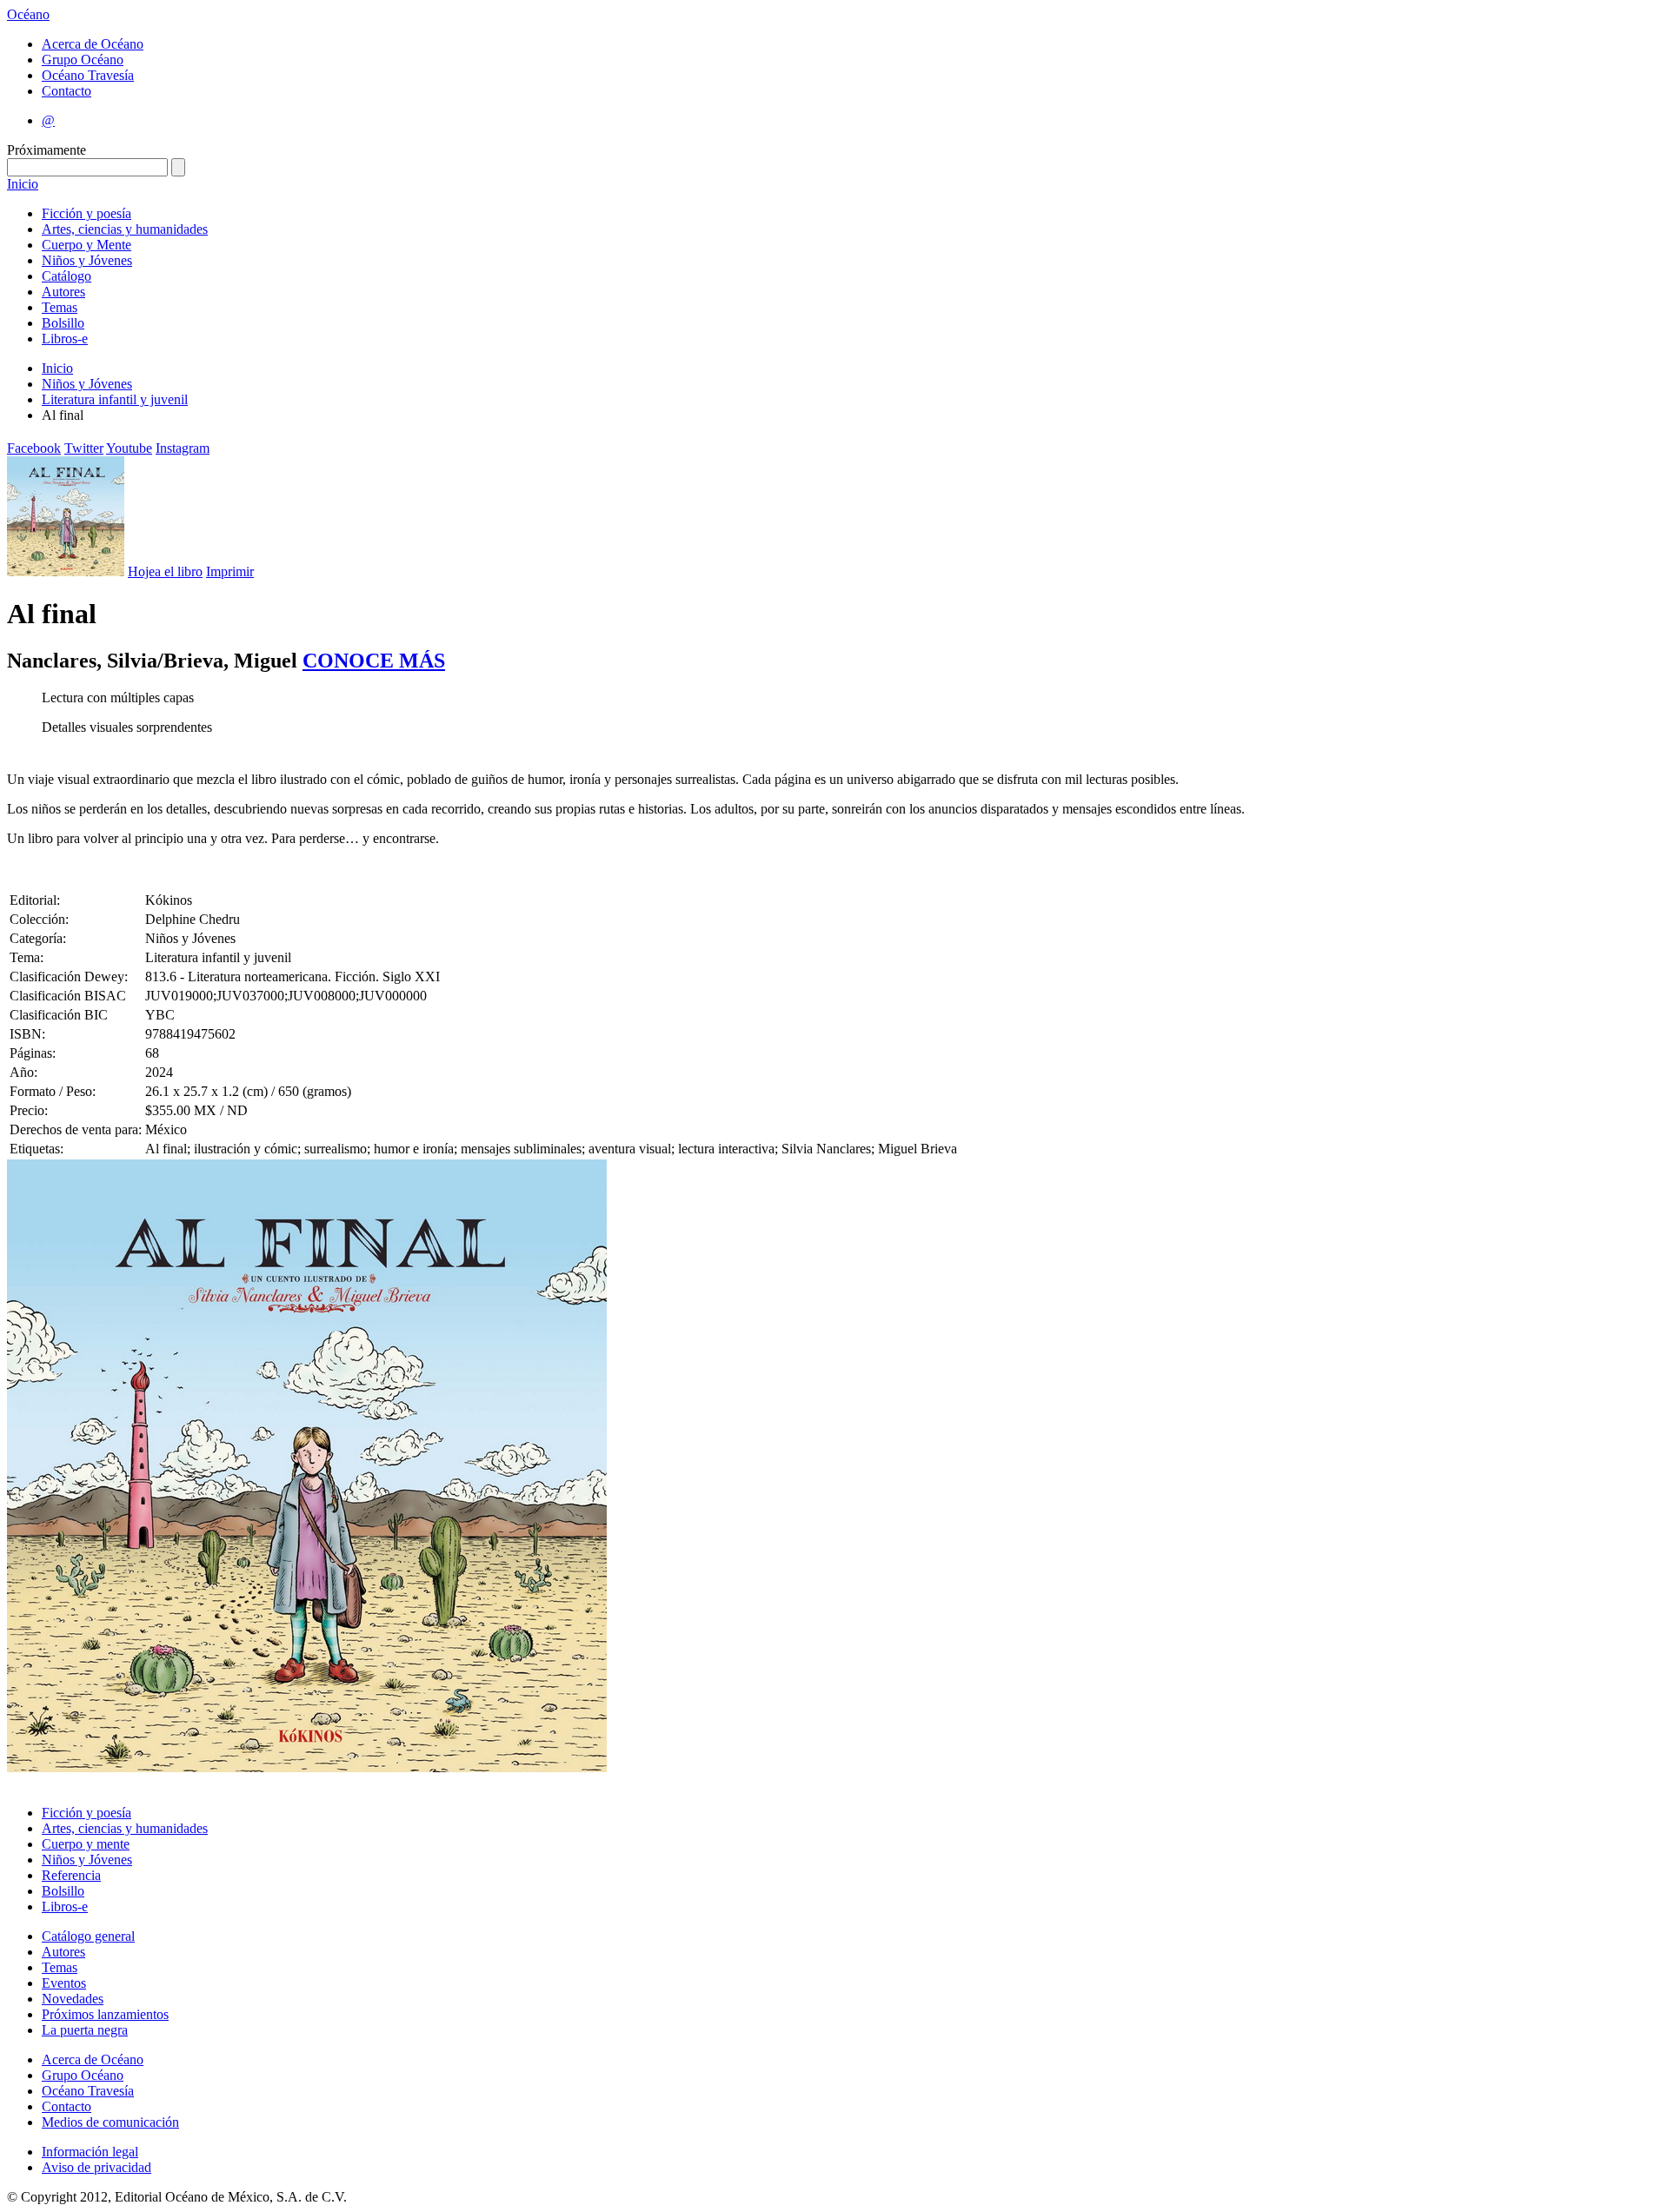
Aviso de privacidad (96, 2167)
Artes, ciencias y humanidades (125, 229)
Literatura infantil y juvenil (115, 399)
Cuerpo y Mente (86, 245)
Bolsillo (63, 323)
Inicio (23, 184)
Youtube (129, 448)
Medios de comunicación (110, 2122)
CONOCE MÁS (374, 661)
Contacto (66, 91)
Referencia (71, 1875)
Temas (60, 307)
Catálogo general (88, 1936)
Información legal (90, 2152)
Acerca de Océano (93, 44)
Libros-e (65, 339)
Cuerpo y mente (86, 1844)
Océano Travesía (88, 75)
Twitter (84, 448)
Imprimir (230, 571)
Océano (28, 14)
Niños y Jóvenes (87, 260)
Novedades (73, 1999)
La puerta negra (85, 2030)
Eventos (64, 1983)
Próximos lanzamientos (105, 2014)
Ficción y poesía (86, 213)
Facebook (34, 448)
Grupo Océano (83, 60)
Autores (63, 292)
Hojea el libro (165, 571)
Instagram (183, 448)
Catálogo (66, 276)
